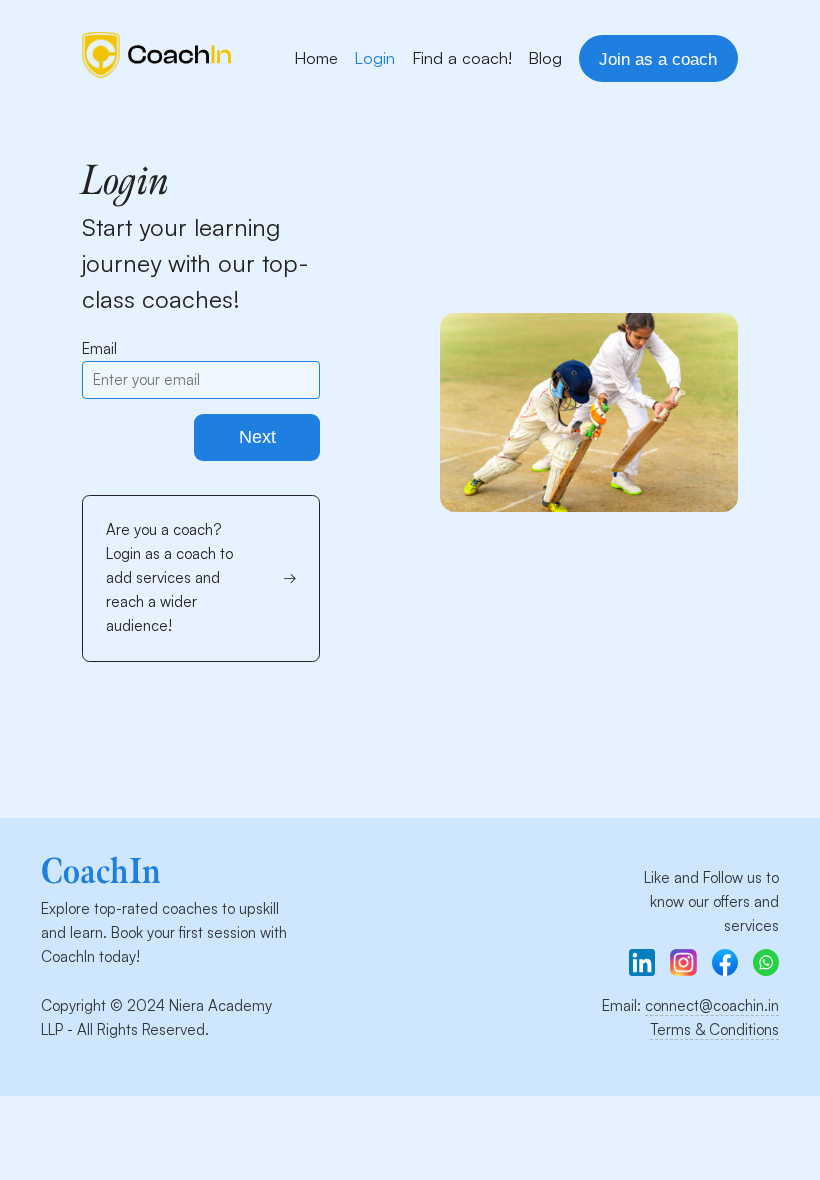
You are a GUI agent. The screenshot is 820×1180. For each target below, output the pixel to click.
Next (257, 437)
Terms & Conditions (714, 1029)
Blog (545, 57)
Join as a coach (658, 59)
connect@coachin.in (712, 1005)
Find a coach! (462, 57)
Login (374, 57)
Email (99, 348)
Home (316, 57)
